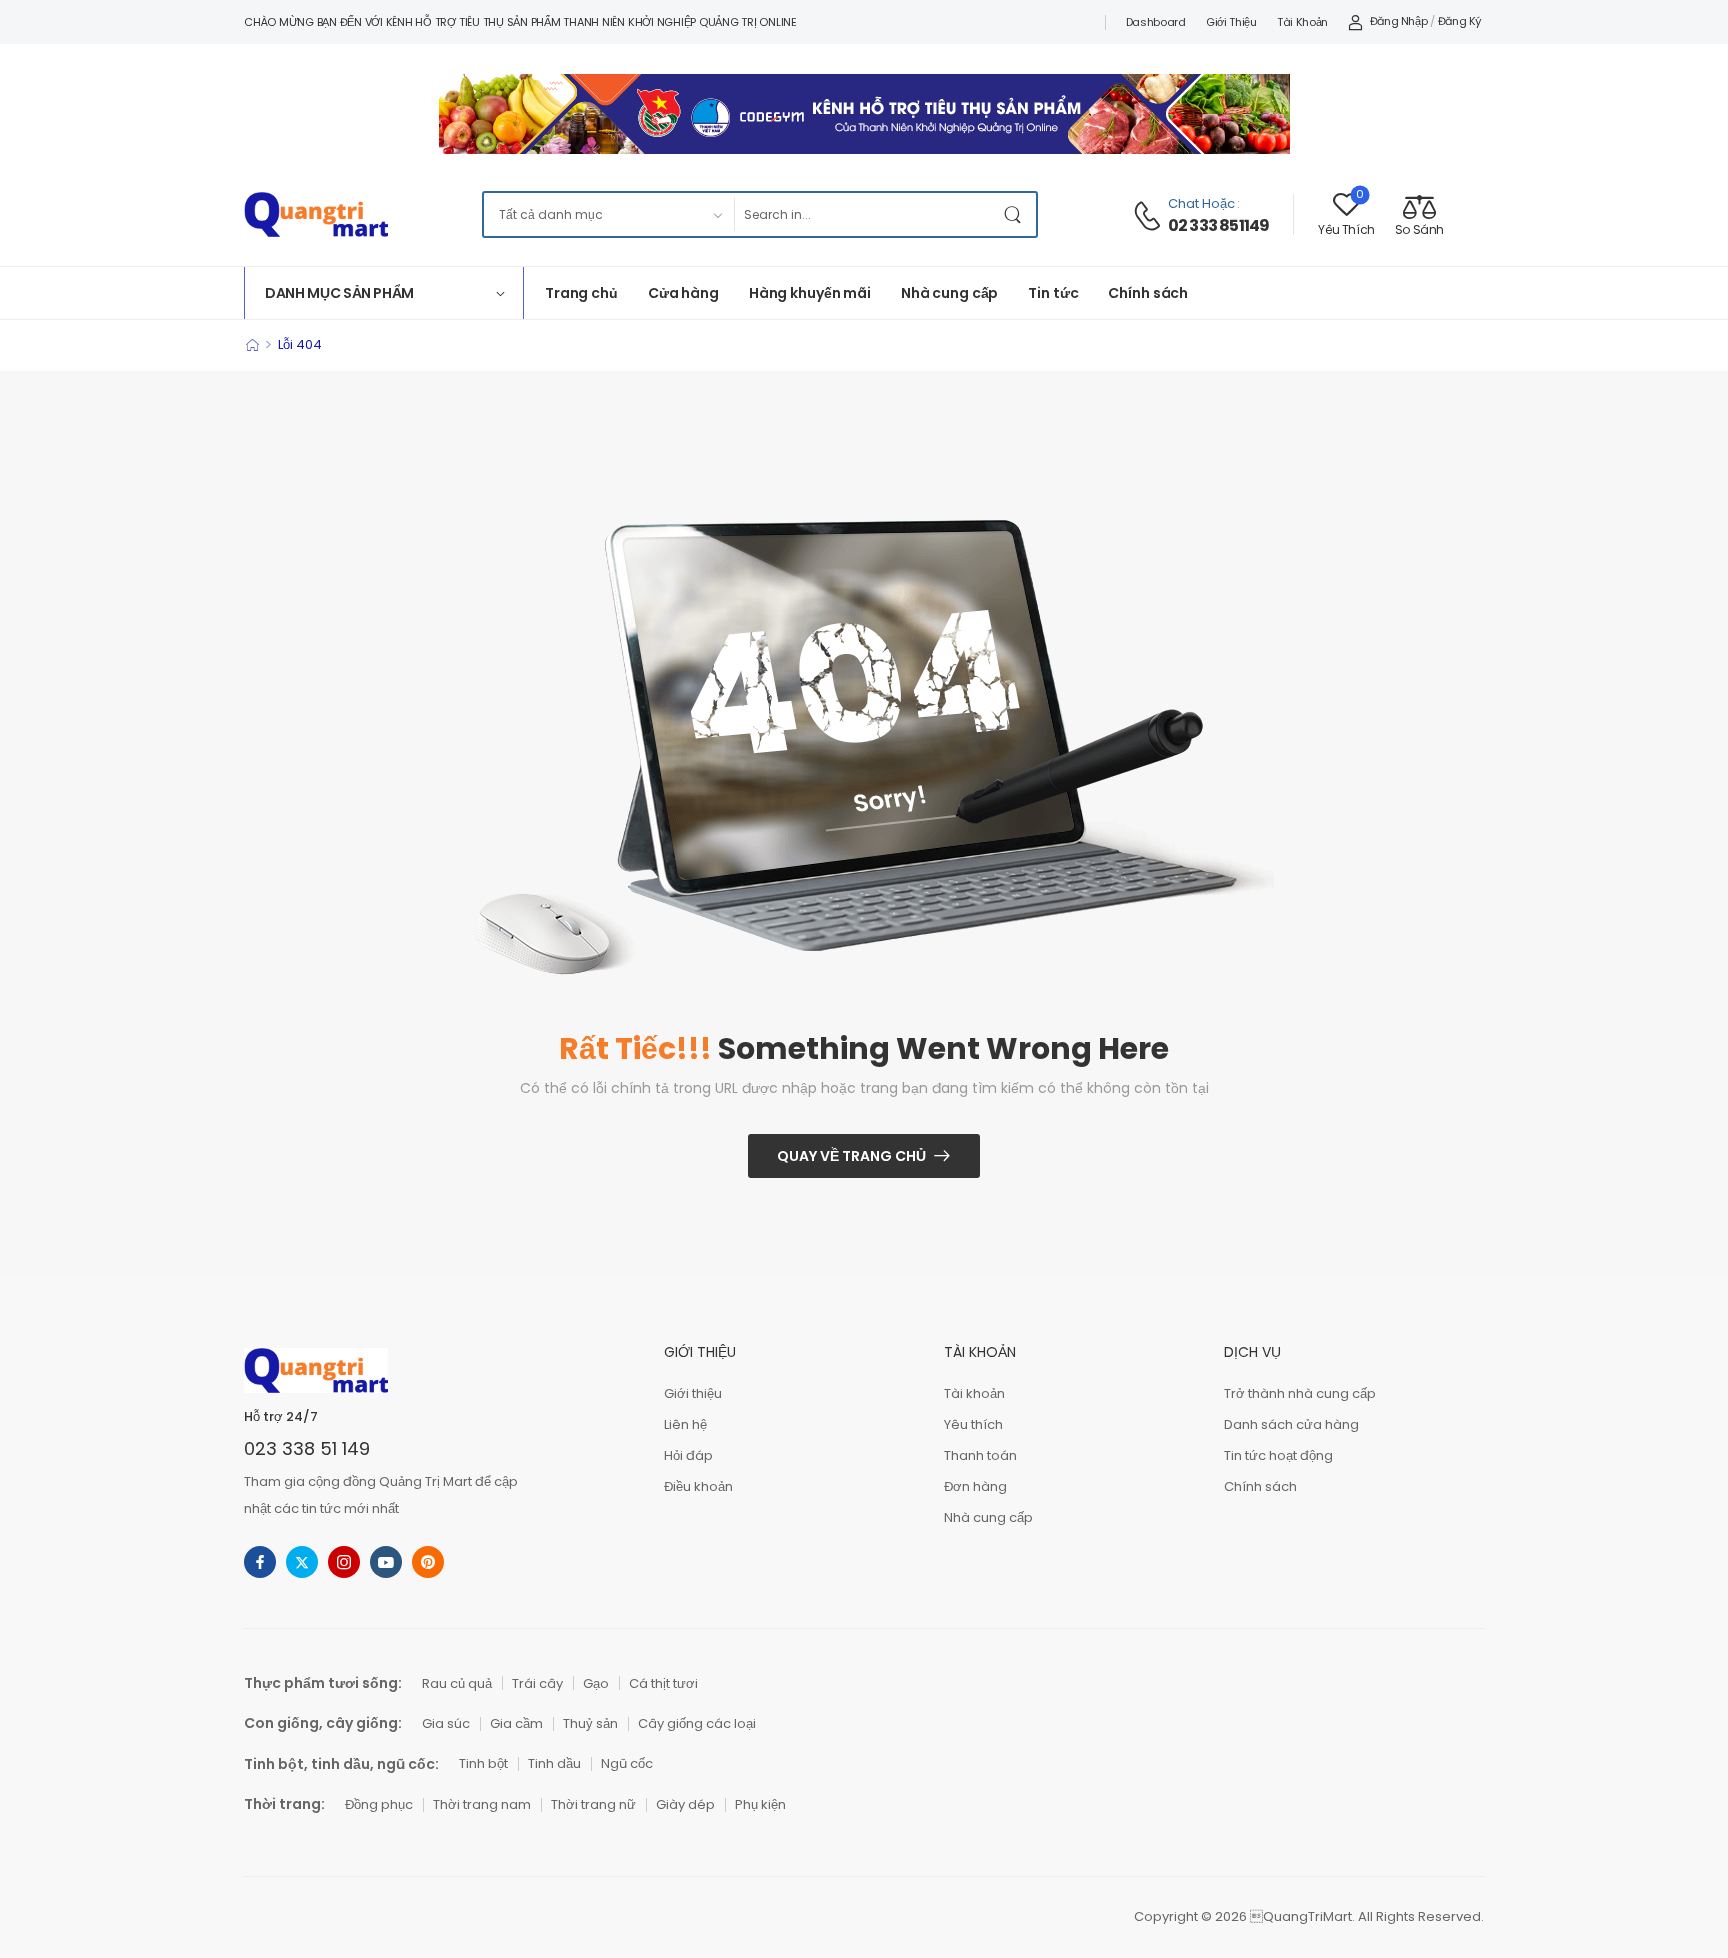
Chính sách (1148, 293)
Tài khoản (1302, 22)
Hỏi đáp (688, 1455)
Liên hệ (685, 1424)
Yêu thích (973, 1424)
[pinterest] (428, 1562)
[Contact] (1150, 216)
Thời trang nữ (593, 1804)
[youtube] (386, 1562)
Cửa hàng (683, 293)
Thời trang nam (482, 1804)
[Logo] (316, 214)
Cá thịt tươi (663, 1683)
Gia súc (446, 1723)
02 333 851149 (1219, 226)
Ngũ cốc (627, 1763)
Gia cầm (516, 1723)
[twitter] (302, 1562)
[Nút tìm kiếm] (1016, 214)
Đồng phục (379, 1804)
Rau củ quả (457, 1683)
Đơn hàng (975, 1486)
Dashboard (1156, 22)
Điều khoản (698, 1486)
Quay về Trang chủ (851, 1156)
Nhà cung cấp (949, 293)
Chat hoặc (1201, 203)
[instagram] (344, 1562)
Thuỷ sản (590, 1723)
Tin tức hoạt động (1278, 1455)
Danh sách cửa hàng (1291, 1424)
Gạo (596, 1683)
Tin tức (1053, 293)
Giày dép (685, 1804)
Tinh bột (483, 1763)
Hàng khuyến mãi (810, 293)
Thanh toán (980, 1455)
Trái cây (537, 1683)
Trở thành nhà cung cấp (1300, 1393)
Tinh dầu (554, 1763)
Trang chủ (581, 293)
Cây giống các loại (697, 1723)
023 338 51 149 (307, 1448)
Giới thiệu (1231, 22)
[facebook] (260, 1562)
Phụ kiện (760, 1804)
